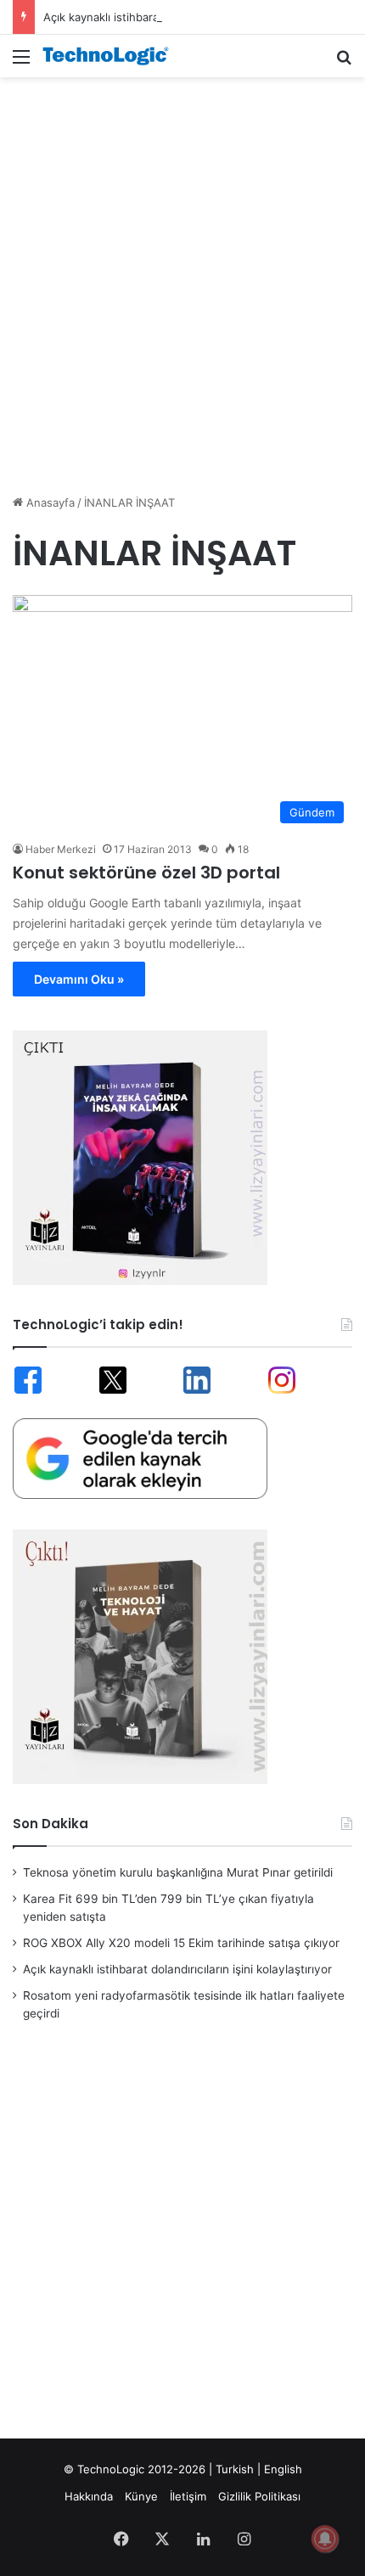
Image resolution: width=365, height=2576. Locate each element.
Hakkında (89, 2496)
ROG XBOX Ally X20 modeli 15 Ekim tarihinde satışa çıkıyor (181, 1943)
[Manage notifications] (325, 2539)
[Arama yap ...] (344, 62)
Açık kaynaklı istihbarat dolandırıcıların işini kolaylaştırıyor (192, 17)
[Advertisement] (182, 277)
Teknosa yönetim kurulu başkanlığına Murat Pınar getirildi (178, 1872)
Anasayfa (49, 502)
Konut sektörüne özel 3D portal (146, 873)
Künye (141, 2496)
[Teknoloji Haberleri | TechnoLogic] (110, 56)
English (283, 2469)
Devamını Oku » (79, 979)
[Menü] (21, 62)
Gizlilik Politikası (259, 2496)
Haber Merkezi (61, 849)
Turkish (235, 2469)
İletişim (188, 2496)
